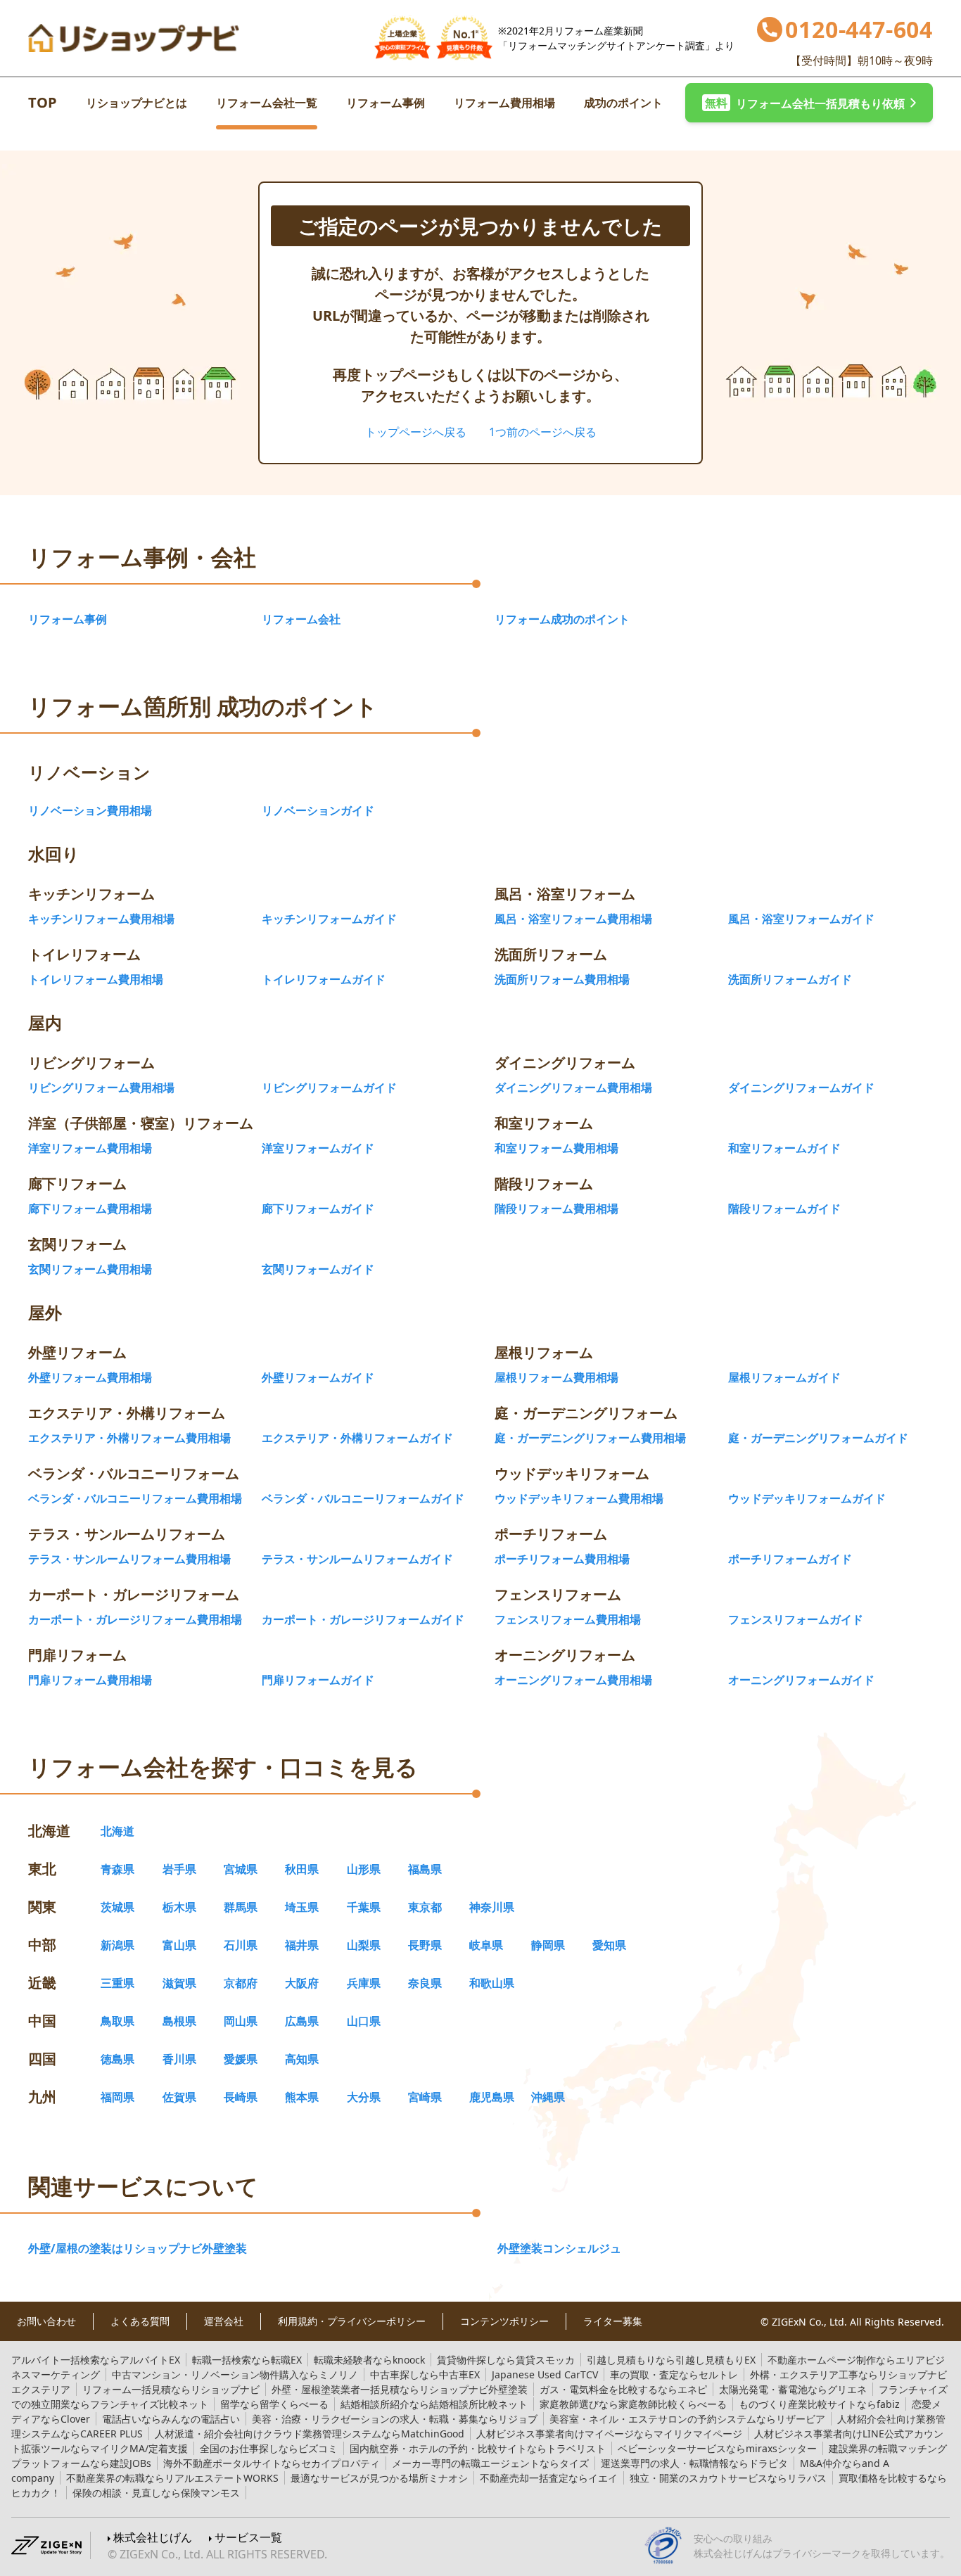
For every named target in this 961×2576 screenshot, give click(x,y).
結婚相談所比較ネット (434, 2404)
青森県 (117, 1869)
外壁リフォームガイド (318, 1377)
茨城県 (117, 1907)
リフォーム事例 (386, 103)
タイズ (490, 2463)
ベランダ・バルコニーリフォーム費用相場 (135, 1498)
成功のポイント (623, 103)
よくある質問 (140, 2321)
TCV (545, 2374)
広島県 (302, 2021)
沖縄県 (548, 2097)
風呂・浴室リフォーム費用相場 (573, 919)
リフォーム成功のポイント (562, 619)
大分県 (364, 2097)
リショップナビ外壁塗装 (400, 2389)
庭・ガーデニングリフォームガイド (818, 1438)
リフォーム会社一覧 (267, 103)
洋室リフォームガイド (318, 1148)
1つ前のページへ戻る (543, 432)
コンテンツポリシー (504, 2321)
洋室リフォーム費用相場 (90, 1148)
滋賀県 (179, 1983)
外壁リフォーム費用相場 (90, 1377)
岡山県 (241, 2021)
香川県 (179, 2059)
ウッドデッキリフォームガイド (807, 1498)
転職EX (247, 2360)
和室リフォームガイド (784, 1148)
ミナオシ (379, 2478)
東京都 (425, 1907)
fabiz (819, 2404)
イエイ (549, 2478)
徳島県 (117, 2059)
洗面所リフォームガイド (790, 979)
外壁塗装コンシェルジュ (559, 2248)
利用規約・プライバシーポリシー (352, 2321)
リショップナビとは (136, 103)
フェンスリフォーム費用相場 (568, 1619)
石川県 (241, 1945)
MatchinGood (310, 2434)
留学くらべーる (274, 2404)
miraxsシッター (717, 2448)
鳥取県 (117, 2021)
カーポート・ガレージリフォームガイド (363, 1619)
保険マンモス (156, 2493)
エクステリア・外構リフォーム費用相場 (129, 1438)
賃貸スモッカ (506, 2360)
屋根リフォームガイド (784, 1377)
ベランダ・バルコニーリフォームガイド (363, 1498)
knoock (369, 2360)
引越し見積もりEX (671, 2360)
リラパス (728, 2478)
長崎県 (241, 2097)
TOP (43, 102)
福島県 (425, 1869)
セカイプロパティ (272, 2463)
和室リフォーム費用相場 (556, 1148)
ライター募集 (613, 2321)
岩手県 (179, 1869)
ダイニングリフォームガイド (801, 1088)
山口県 (364, 2021)
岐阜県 (486, 1945)
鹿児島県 (492, 2097)
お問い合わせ (46, 2321)
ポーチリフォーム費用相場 (562, 1559)
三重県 (117, 1983)
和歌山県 (492, 1983)
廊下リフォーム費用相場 (90, 1209)
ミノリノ (235, 2374)
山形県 (364, 1869)
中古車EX (425, 2374)
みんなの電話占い (171, 2419)
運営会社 (224, 2321)
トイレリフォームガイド (324, 979)
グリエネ (793, 2389)
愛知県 (609, 1945)
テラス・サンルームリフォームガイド (357, 1559)
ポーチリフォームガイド (790, 1559)
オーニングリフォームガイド (801, 1680)
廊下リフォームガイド (318, 1209)
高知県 (302, 2059)
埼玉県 (302, 1907)
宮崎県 (425, 2097)
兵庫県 (364, 1983)
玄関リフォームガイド (318, 1269)
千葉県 (364, 1907)
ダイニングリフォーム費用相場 (573, 1088)
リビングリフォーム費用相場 (101, 1088)
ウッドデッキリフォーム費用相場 (579, 1498)
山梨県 (364, 1945)
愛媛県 (241, 2059)
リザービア (687, 2419)
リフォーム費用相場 (504, 103)
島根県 (179, 2021)
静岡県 (548, 1945)
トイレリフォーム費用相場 (96, 979)
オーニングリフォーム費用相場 (573, 1680)
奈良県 (425, 1983)
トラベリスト (478, 2448)
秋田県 (302, 1869)
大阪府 (302, 1983)
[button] (809, 103)
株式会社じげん (153, 2537)
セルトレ (674, 2374)
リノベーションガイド (318, 810)
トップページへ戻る (416, 432)
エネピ (623, 2389)
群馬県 (241, 1907)
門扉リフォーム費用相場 (90, 1680)
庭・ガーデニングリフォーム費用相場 (590, 1438)
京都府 (241, 1983)
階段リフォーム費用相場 (556, 1209)
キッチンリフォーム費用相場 (101, 919)
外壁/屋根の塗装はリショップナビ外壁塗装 (138, 2248)
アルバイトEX (96, 2360)
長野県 (425, 1945)
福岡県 (117, 2097)
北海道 (117, 1831)
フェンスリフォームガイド (796, 1619)
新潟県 (117, 1945)
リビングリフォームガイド (329, 1088)
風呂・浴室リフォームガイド (801, 919)
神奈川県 (492, 1907)
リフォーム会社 (301, 619)
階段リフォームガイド (784, 1209)
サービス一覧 (248, 2537)
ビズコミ (269, 2448)
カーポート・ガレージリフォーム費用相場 (135, 1619)
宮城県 (241, 1869)
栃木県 (179, 1907)
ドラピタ (694, 2463)
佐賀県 (179, 2097)
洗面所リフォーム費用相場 (562, 979)
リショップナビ (171, 2389)
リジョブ (395, 2419)
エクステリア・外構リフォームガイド (357, 1438)
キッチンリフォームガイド (329, 919)
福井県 (302, 1945)
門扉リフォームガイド (318, 1680)
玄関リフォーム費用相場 (90, 1269)
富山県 (179, 1945)
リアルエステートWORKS (172, 2478)
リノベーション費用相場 (90, 810)
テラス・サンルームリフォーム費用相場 (129, 1559)
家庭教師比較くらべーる (633, 2404)
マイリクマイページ (609, 2434)
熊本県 (302, 2097)
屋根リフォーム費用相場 (556, 1377)
